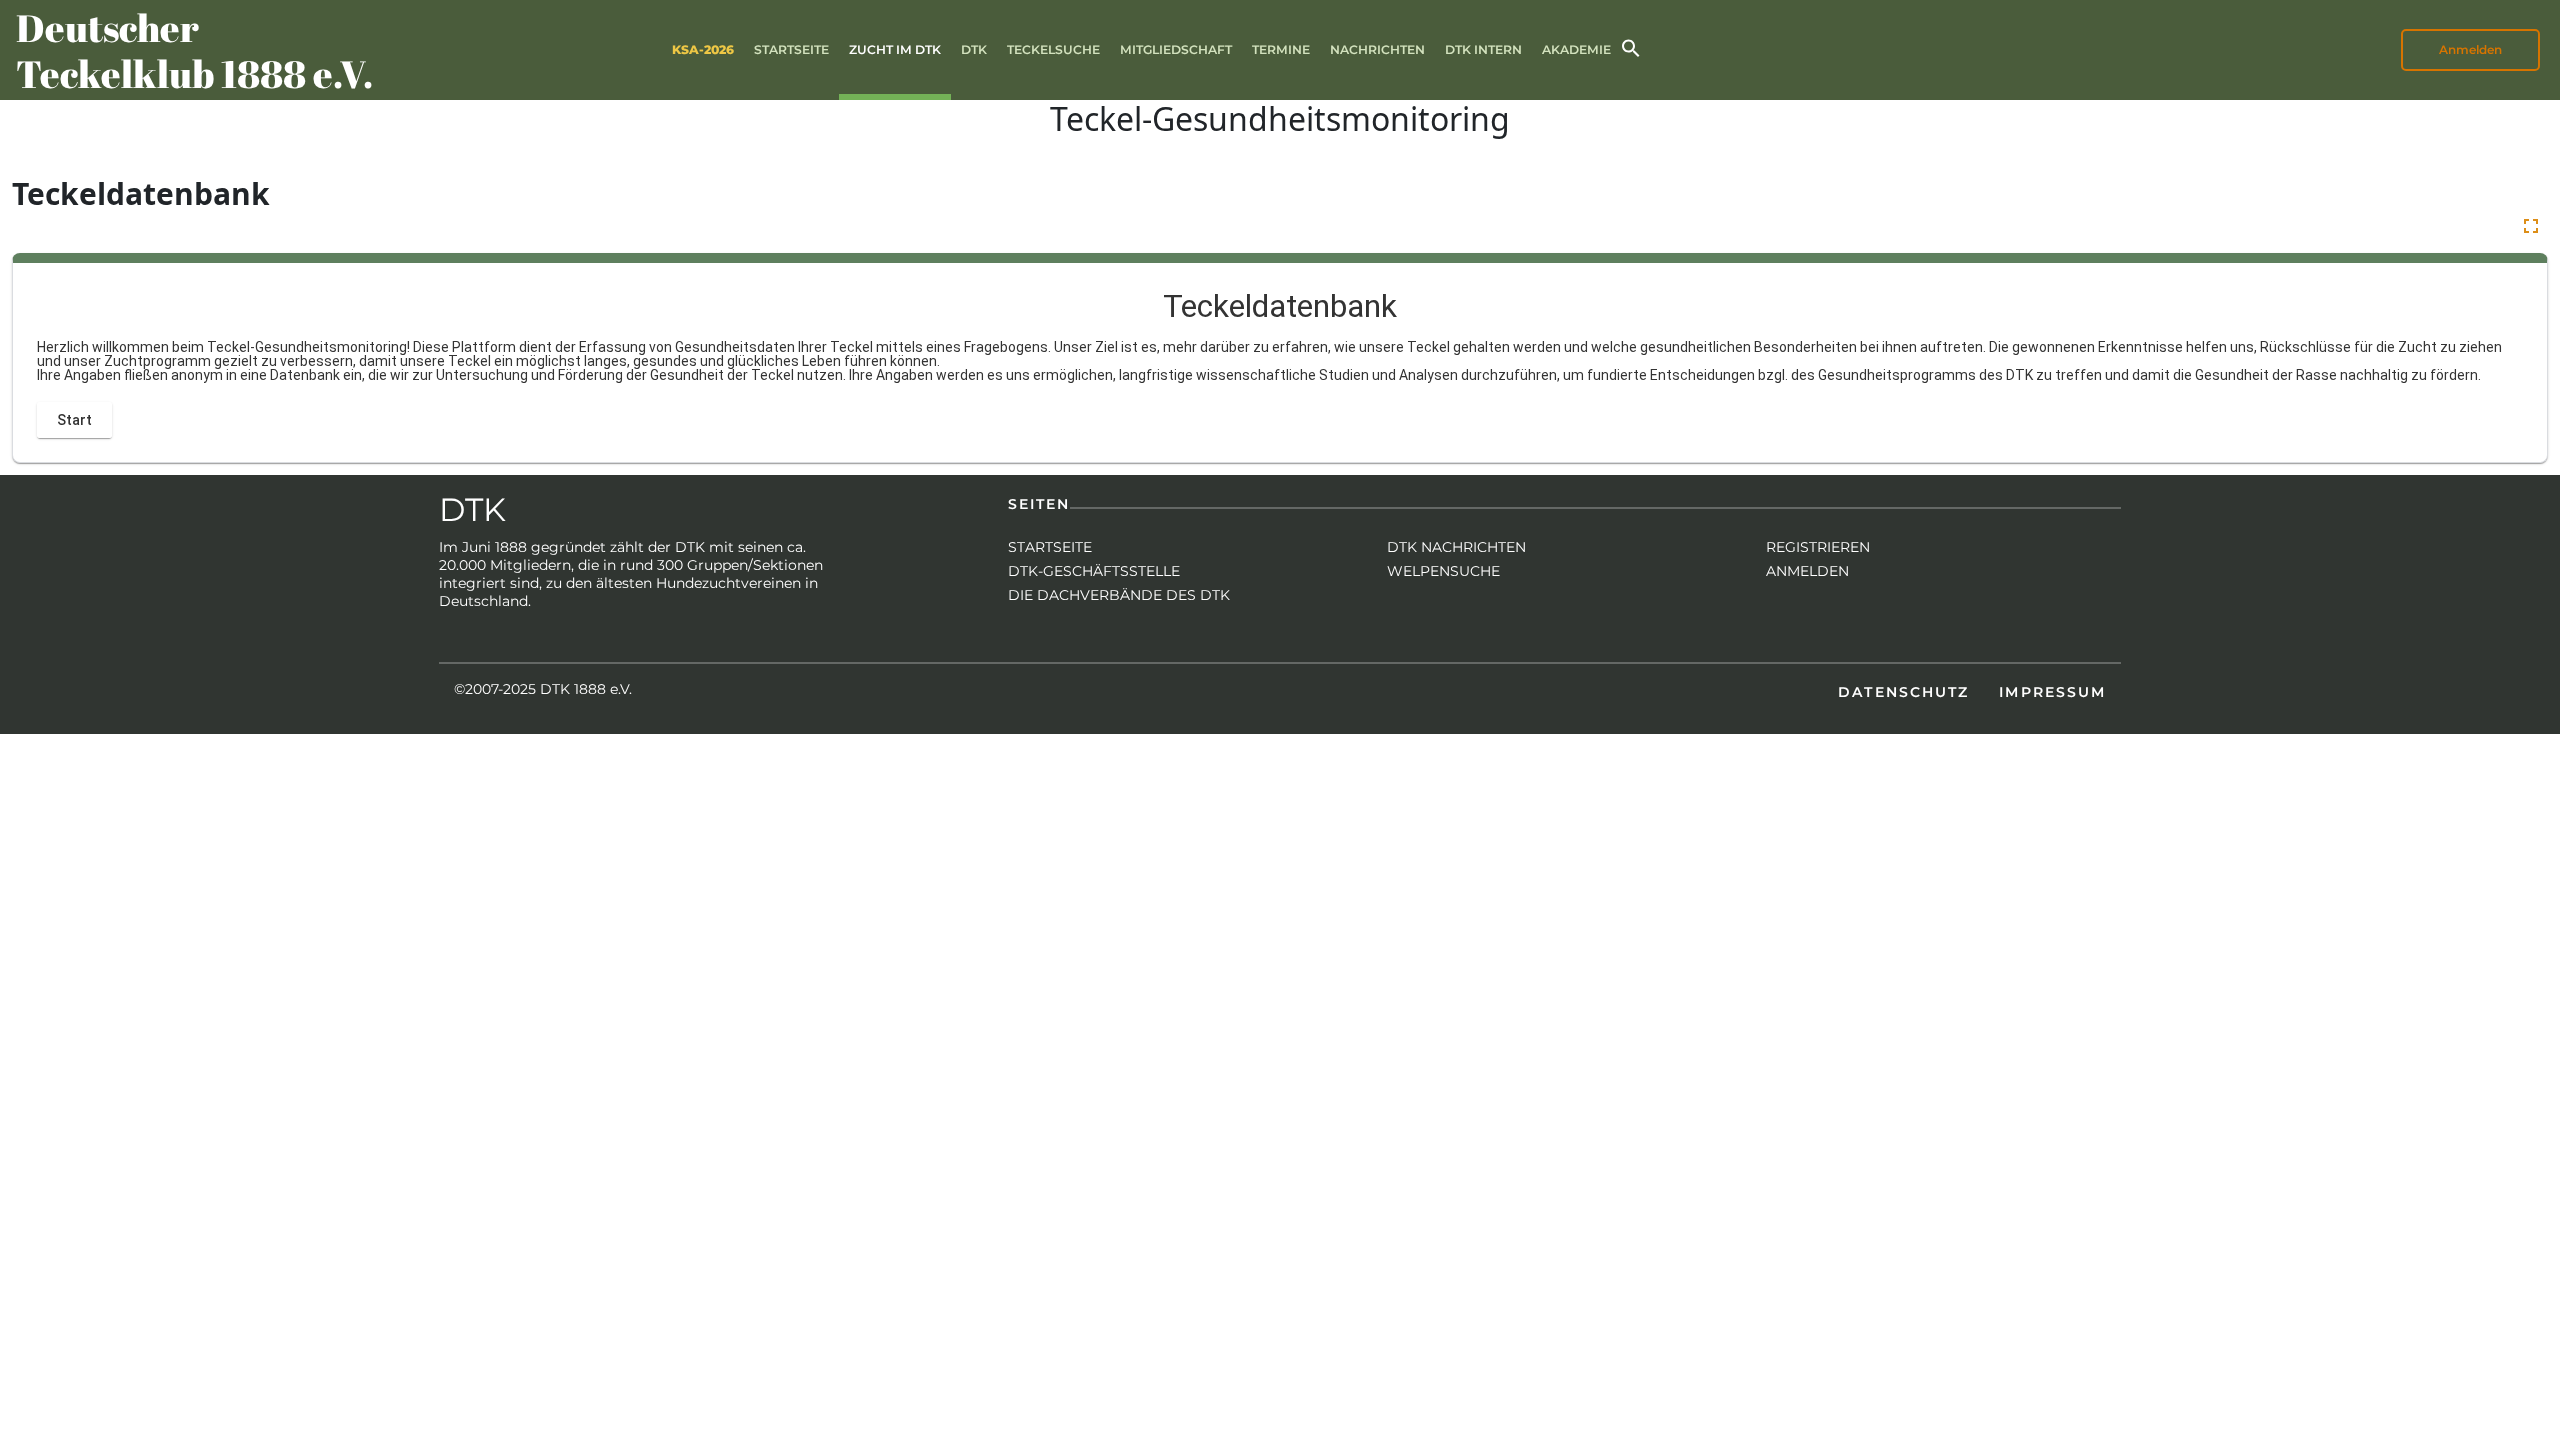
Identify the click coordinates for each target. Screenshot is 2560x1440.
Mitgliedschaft (1176, 49)
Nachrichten (1377, 49)
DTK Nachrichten (1456, 547)
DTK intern (1483, 49)
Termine (1281, 49)
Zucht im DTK (895, 49)
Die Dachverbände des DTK (1119, 595)
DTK (974, 49)
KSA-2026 (703, 49)
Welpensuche (1443, 571)
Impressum (2052, 692)
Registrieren (1818, 547)
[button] (1631, 46)
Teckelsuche (1053, 49)
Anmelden (1807, 571)
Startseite (791, 49)
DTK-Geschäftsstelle (1094, 571)
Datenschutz (1903, 692)
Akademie (1576, 49)
